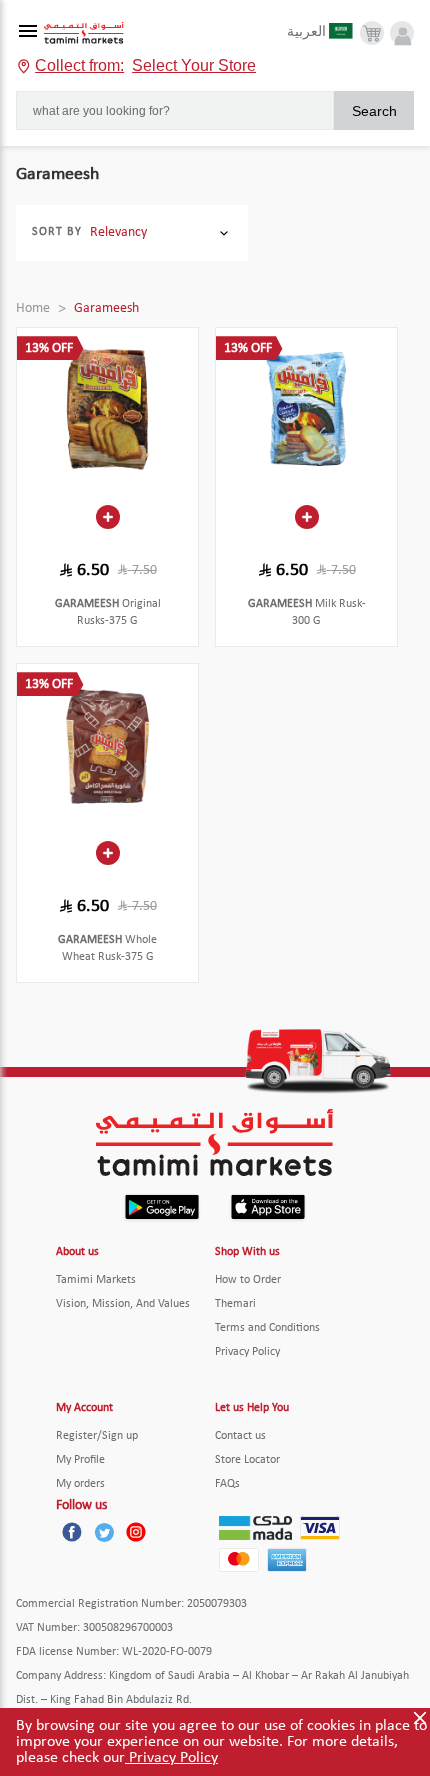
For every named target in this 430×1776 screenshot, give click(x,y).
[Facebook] (72, 1532)
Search (374, 111)
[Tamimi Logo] (84, 33)
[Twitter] (104, 1532)
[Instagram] (136, 1532)
